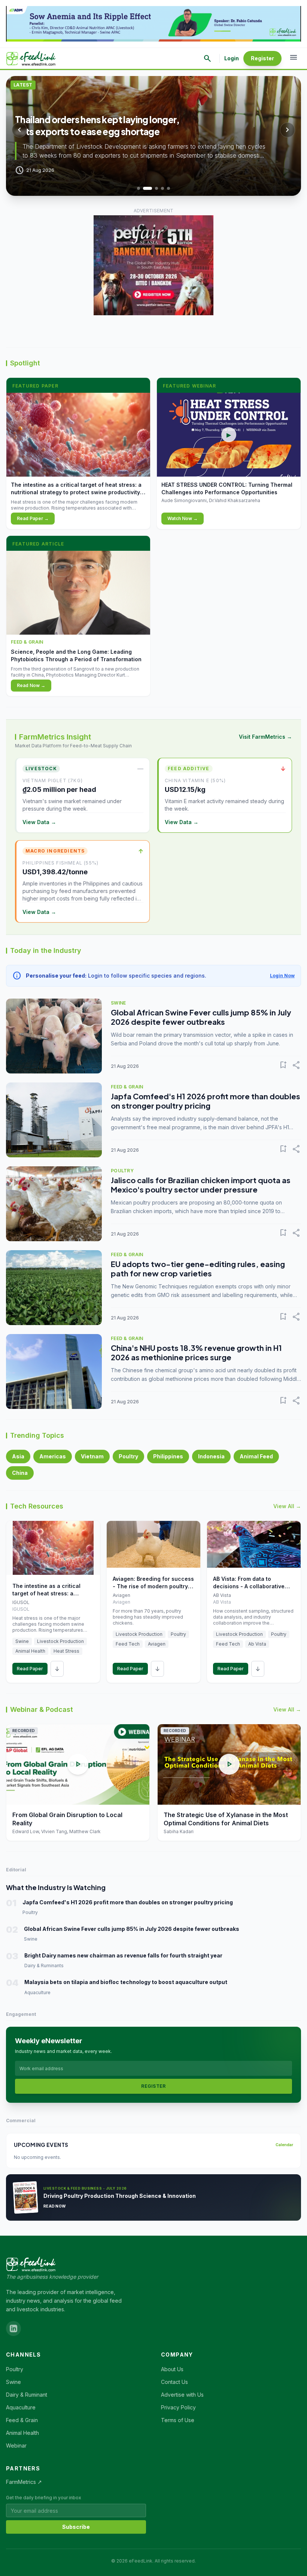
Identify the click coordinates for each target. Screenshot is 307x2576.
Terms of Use (178, 2420)
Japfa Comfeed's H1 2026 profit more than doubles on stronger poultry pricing (206, 1101)
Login (232, 58)
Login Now (282, 976)
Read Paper (30, 1669)
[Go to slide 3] (153, 188)
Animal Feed (256, 1456)
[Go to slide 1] (139, 188)
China (20, 1473)
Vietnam (92, 1456)
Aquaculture (21, 2407)
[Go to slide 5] (168, 188)
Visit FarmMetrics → (265, 737)
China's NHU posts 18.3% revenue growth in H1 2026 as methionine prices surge (196, 1352)
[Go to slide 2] (145, 188)
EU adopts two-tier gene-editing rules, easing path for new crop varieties (198, 1269)
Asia (18, 1456)
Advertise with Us (182, 2395)
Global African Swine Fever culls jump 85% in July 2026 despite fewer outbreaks (201, 1017)
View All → (287, 1506)
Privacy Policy (178, 2407)
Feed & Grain (22, 2420)
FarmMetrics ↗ (24, 2482)
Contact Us (174, 2382)
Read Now (54, 2206)
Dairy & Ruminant (27, 2395)
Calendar (284, 2145)
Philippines (168, 1456)
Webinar (16, 2446)
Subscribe (76, 2527)
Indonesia (211, 1456)
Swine (13, 2382)
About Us (172, 2369)
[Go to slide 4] (162, 188)
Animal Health (22, 2433)
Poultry (128, 1456)
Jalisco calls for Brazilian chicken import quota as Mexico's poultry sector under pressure (201, 1185)
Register (262, 58)
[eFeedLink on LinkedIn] (13, 2329)
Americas (53, 1456)
